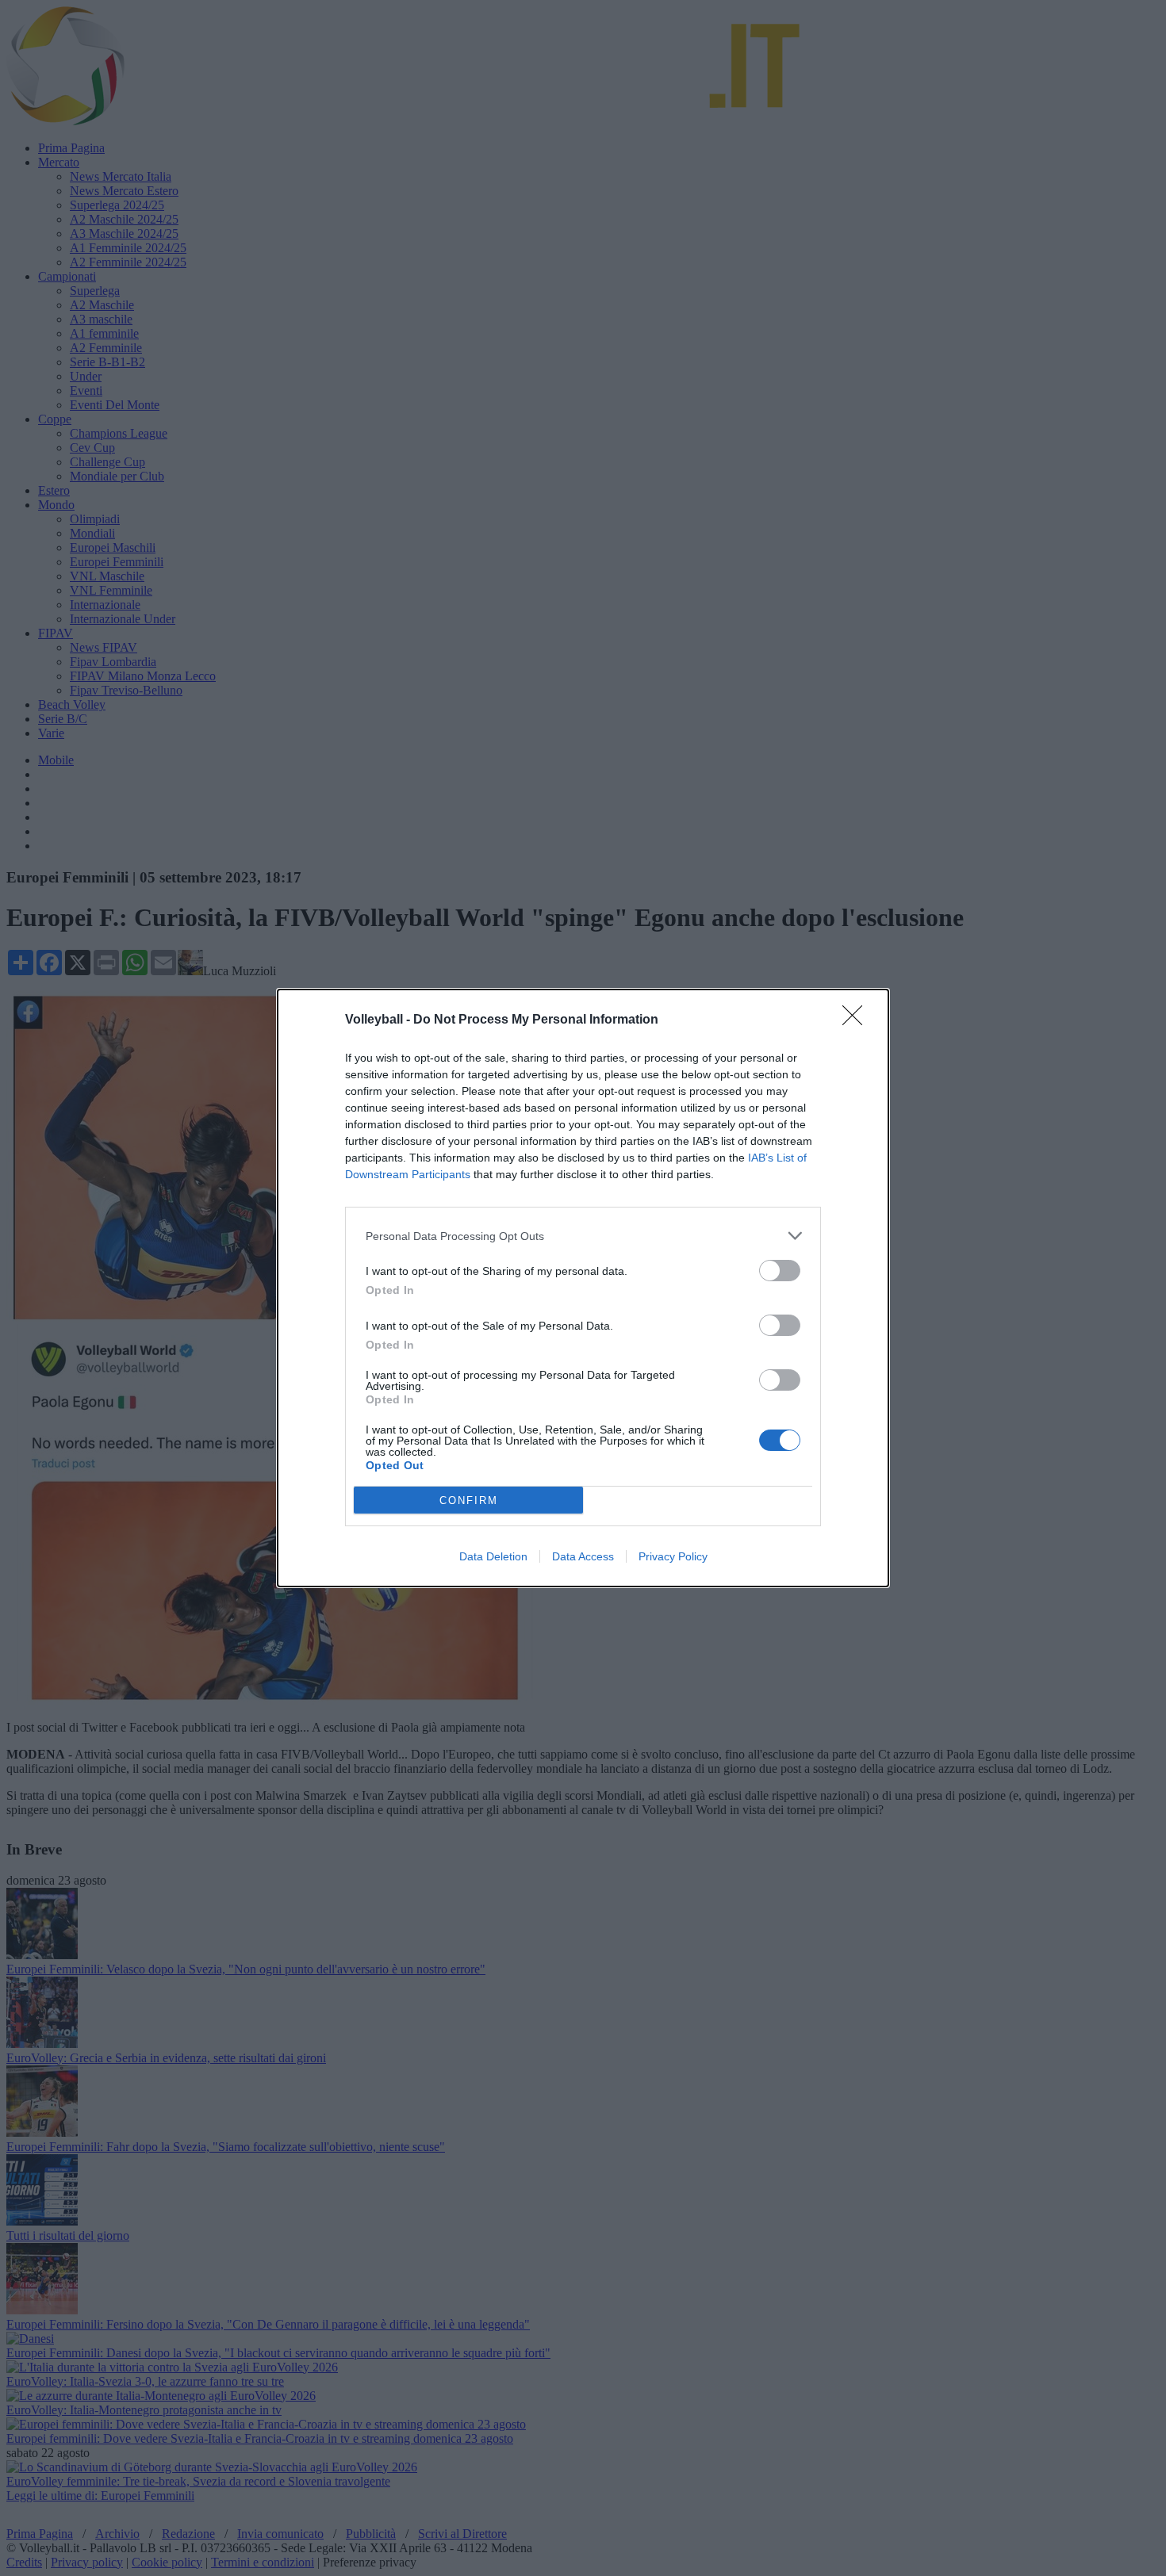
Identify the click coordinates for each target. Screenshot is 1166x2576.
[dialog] (583, 1288)
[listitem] (583, 1236)
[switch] (780, 1271)
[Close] (857, 1020)
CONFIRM (469, 1500)
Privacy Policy (673, 1556)
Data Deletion (493, 1556)
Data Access (583, 1556)
